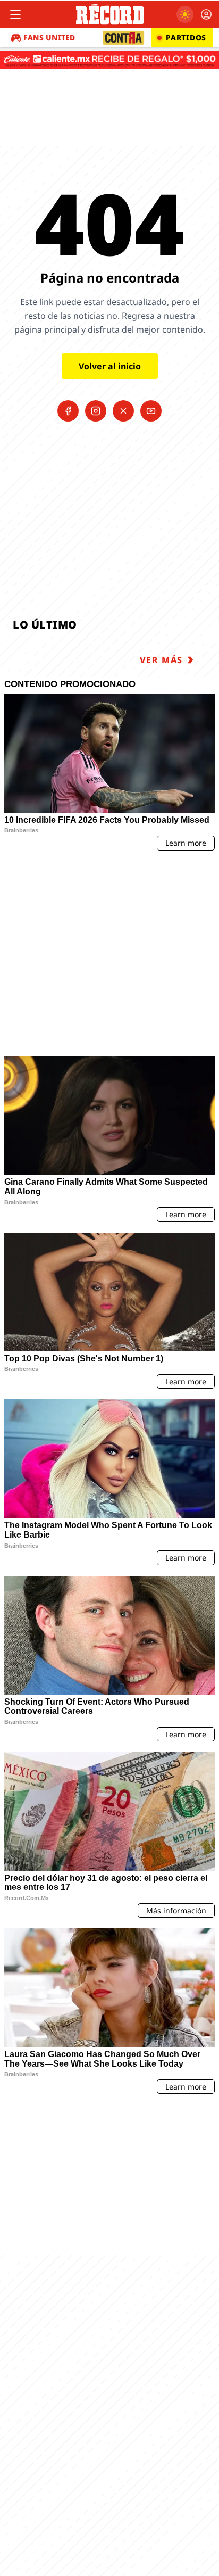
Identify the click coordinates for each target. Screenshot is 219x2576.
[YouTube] (151, 411)
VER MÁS (161, 660)
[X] (123, 411)
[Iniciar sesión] (206, 14)
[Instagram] (96, 411)
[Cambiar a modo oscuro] (185, 14)
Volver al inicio (110, 366)
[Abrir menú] (15, 14)
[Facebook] (68, 411)
